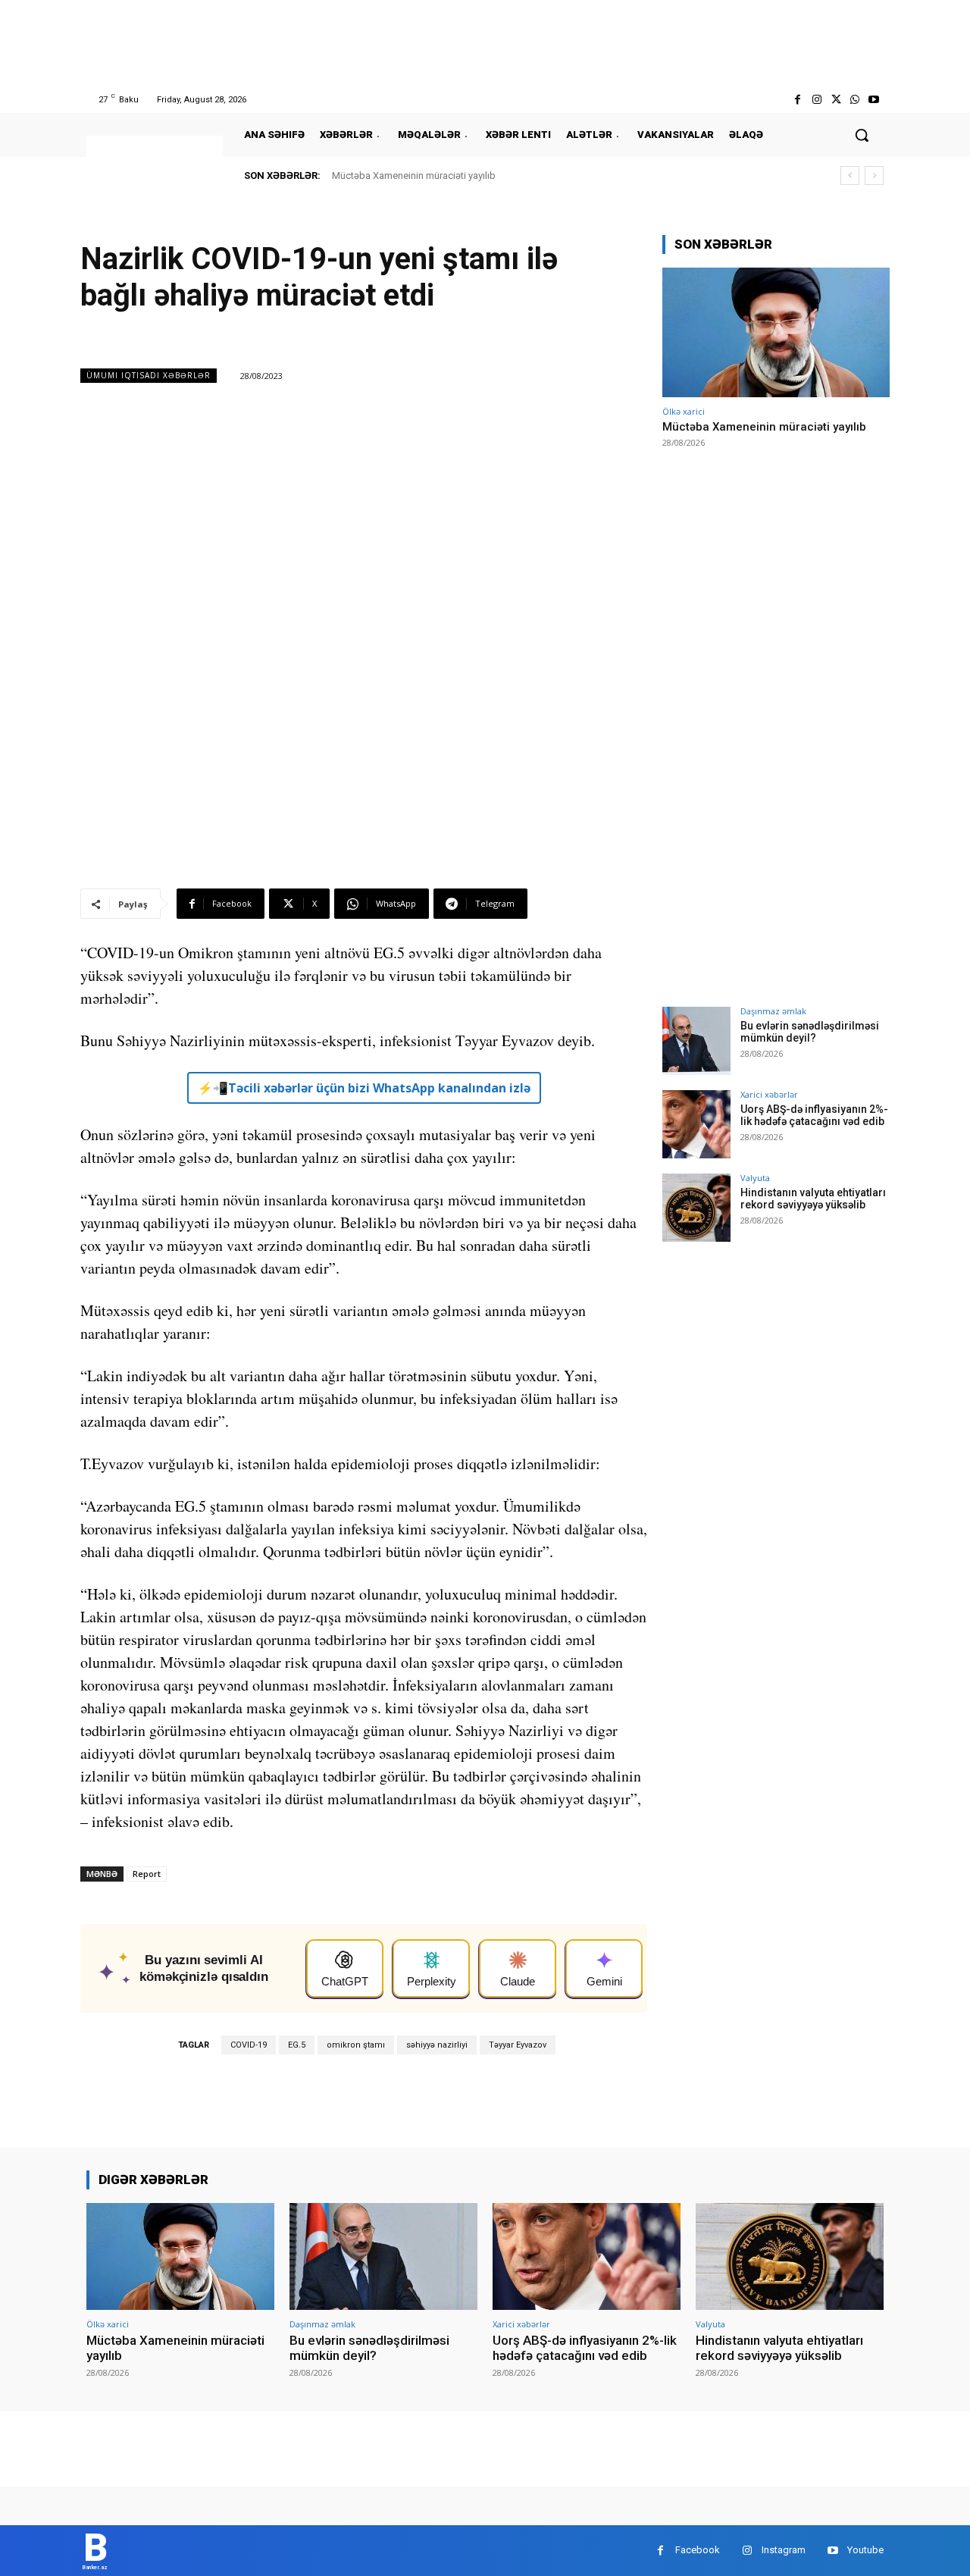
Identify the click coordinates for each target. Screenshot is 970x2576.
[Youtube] (874, 100)
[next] (874, 175)
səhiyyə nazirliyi (437, 2045)
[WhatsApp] (855, 100)
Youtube (865, 2550)
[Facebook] (798, 100)
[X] (835, 100)
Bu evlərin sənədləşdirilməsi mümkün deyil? (810, 1032)
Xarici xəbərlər (769, 1094)
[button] (862, 135)
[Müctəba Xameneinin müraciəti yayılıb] (776, 332)
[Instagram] (817, 100)
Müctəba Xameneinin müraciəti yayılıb (414, 175)
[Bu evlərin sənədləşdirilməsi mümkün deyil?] (696, 1041)
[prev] (850, 175)
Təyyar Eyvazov (518, 2045)
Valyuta (755, 1178)
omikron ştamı (356, 2045)
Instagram (784, 2550)
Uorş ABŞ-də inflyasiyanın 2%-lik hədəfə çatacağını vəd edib (814, 1116)
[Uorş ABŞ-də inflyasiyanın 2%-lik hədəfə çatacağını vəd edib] (696, 1124)
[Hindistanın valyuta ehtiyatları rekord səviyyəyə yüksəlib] (696, 1208)
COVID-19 (249, 2045)
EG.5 (297, 2045)
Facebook (698, 2550)
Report (147, 1874)
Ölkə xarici (684, 411)
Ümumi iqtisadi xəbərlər (149, 375)
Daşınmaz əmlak (773, 1011)
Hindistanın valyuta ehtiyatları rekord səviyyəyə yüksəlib (813, 1199)
